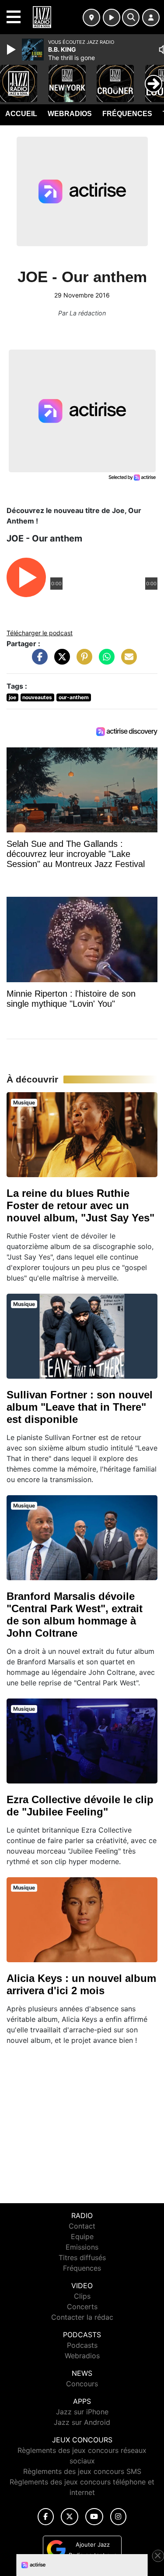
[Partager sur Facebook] (38, 661)
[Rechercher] (131, 18)
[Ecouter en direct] (112, 18)
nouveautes (37, 697)
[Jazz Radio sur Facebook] (46, 2517)
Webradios (70, 114)
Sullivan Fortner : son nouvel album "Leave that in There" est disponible (80, 1407)
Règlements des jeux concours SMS (82, 2471)
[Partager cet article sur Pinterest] (82, 661)
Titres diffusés (82, 2258)
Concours (82, 2384)
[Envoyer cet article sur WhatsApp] (105, 661)
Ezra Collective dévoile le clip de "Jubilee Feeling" (80, 1806)
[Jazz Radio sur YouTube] (94, 2517)
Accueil (21, 114)
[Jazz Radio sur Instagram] (119, 2517)
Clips (82, 2296)
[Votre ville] (91, 18)
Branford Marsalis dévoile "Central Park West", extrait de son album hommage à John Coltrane (75, 1615)
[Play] (12, 50)
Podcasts (82, 2345)
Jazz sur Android (82, 2422)
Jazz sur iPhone (82, 2412)
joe (12, 697)
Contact (82, 2226)
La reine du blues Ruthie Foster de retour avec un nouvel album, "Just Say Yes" (80, 1205)
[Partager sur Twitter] (60, 661)
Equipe (82, 2236)
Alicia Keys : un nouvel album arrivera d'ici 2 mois (81, 1984)
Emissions (82, 2247)
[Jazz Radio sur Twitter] (69, 2517)
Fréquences (127, 114)
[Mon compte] (151, 18)
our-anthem (74, 697)
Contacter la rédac (82, 2317)
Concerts (82, 2307)
